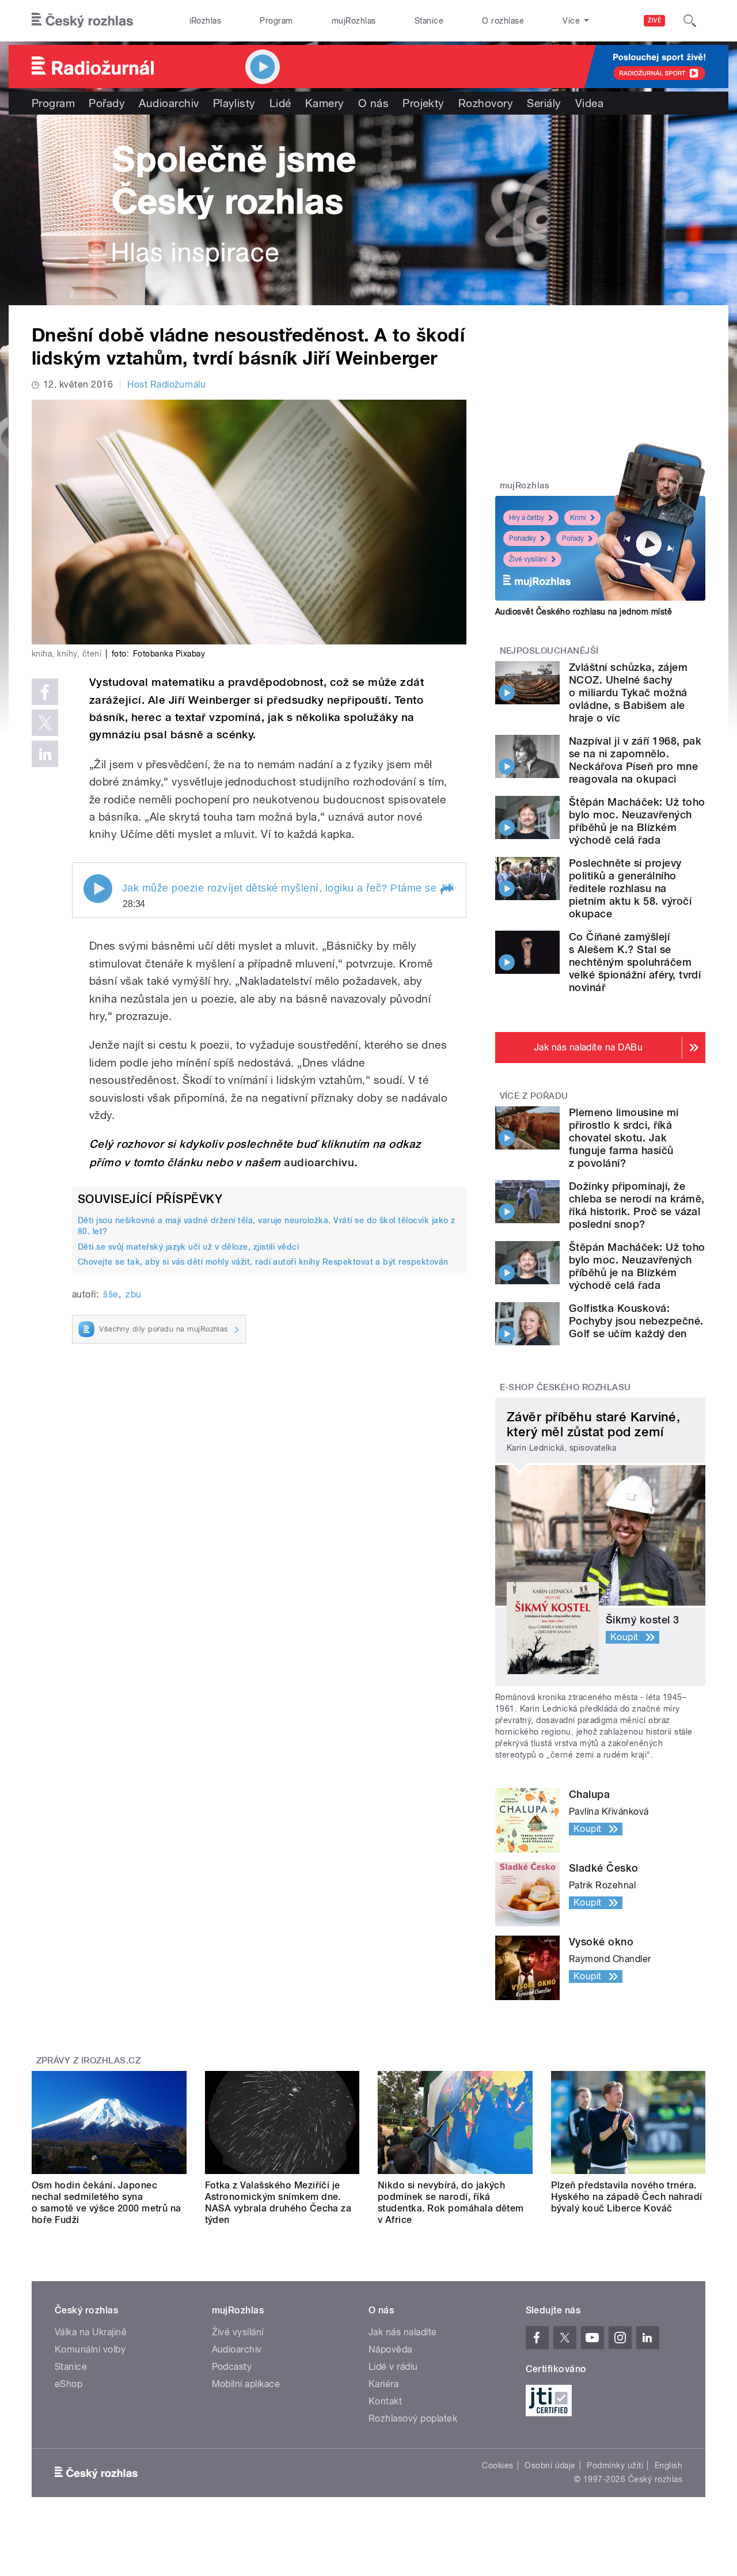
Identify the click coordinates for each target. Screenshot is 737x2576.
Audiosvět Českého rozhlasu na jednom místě (584, 612)
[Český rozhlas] (82, 21)
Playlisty (234, 103)
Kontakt (385, 2401)
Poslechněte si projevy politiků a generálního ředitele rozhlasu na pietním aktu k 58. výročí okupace (630, 888)
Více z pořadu (534, 1096)
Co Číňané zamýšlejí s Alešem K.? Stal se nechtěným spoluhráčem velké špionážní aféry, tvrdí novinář (635, 962)
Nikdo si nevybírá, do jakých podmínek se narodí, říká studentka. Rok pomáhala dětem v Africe (451, 2203)
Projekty (423, 103)
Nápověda (390, 2349)
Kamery (325, 103)
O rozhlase (503, 21)
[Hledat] (690, 21)
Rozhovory (486, 103)
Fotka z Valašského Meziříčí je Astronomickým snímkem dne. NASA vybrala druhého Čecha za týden (278, 2203)
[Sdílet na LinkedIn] (45, 754)
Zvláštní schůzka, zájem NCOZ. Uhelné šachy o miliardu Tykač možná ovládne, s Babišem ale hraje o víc (628, 693)
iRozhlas (206, 21)
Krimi (578, 518)
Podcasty (232, 2367)
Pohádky (523, 538)
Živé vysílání (528, 559)
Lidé (280, 103)
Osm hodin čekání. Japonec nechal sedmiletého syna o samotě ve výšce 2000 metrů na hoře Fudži (107, 2203)
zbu (133, 1294)
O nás (373, 103)
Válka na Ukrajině (91, 2332)
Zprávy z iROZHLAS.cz (89, 2061)
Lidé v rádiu (393, 2367)
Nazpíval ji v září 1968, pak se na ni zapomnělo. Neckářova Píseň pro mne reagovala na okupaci (635, 760)
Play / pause (98, 889)
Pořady (107, 103)
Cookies (497, 2465)
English (668, 2465)
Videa (589, 103)
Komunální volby (90, 2349)
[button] (446, 890)
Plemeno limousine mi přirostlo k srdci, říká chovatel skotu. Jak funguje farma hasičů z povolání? (624, 1138)
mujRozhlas (354, 21)
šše (111, 1294)
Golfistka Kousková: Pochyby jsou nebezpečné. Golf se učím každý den (636, 1321)
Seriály (544, 103)
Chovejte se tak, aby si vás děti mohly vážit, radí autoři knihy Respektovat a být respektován (263, 1262)
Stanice (429, 21)
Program (276, 21)
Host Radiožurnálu (166, 384)
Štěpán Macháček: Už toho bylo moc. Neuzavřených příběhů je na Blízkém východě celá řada (637, 821)
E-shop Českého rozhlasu (565, 1387)
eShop (69, 2384)
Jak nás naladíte (403, 2332)
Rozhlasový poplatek (413, 2418)
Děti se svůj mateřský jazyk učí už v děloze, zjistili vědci (188, 1247)
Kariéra (383, 2384)
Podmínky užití (615, 2465)
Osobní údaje (550, 2465)
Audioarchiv (169, 103)
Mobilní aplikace (246, 2384)
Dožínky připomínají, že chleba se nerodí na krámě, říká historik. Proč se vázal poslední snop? (637, 1205)
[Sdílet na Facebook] (45, 692)
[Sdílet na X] (45, 723)
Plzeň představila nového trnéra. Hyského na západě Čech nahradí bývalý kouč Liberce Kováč (627, 2197)
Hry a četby (527, 518)
